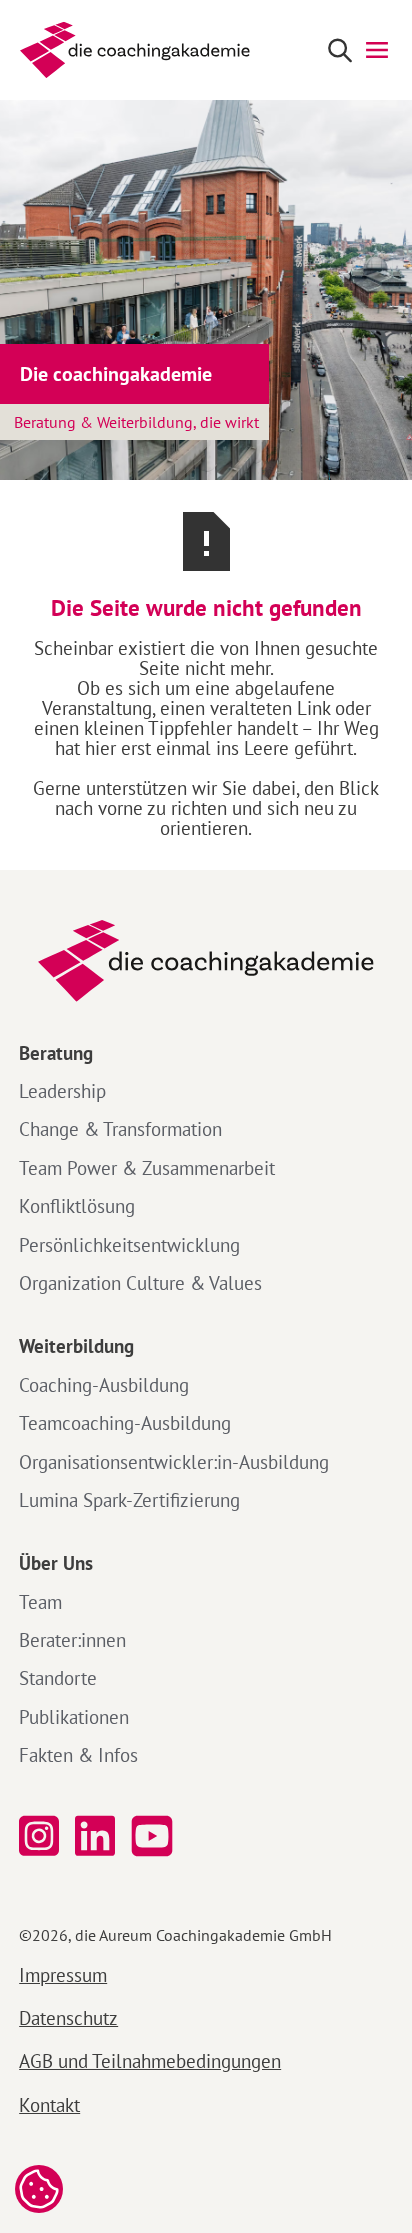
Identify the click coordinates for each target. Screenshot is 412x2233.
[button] (377, 50)
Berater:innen (72, 1640)
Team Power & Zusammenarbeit (147, 1168)
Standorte (58, 1678)
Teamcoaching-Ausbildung (125, 1423)
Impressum (63, 1974)
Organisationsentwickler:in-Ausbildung (174, 1462)
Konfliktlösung (77, 1206)
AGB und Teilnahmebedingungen (150, 2060)
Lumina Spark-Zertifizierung (129, 1500)
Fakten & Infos (78, 1755)
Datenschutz (68, 2017)
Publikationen (74, 1717)
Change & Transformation (120, 1129)
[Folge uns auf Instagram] (39, 1837)
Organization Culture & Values (140, 1283)
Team (40, 1602)
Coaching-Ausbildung (104, 1385)
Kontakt (49, 2104)
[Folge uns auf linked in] (95, 1837)
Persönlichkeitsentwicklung (129, 1245)
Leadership (62, 1091)
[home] (130, 50)
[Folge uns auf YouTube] (156, 1837)
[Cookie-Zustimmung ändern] (39, 2189)
